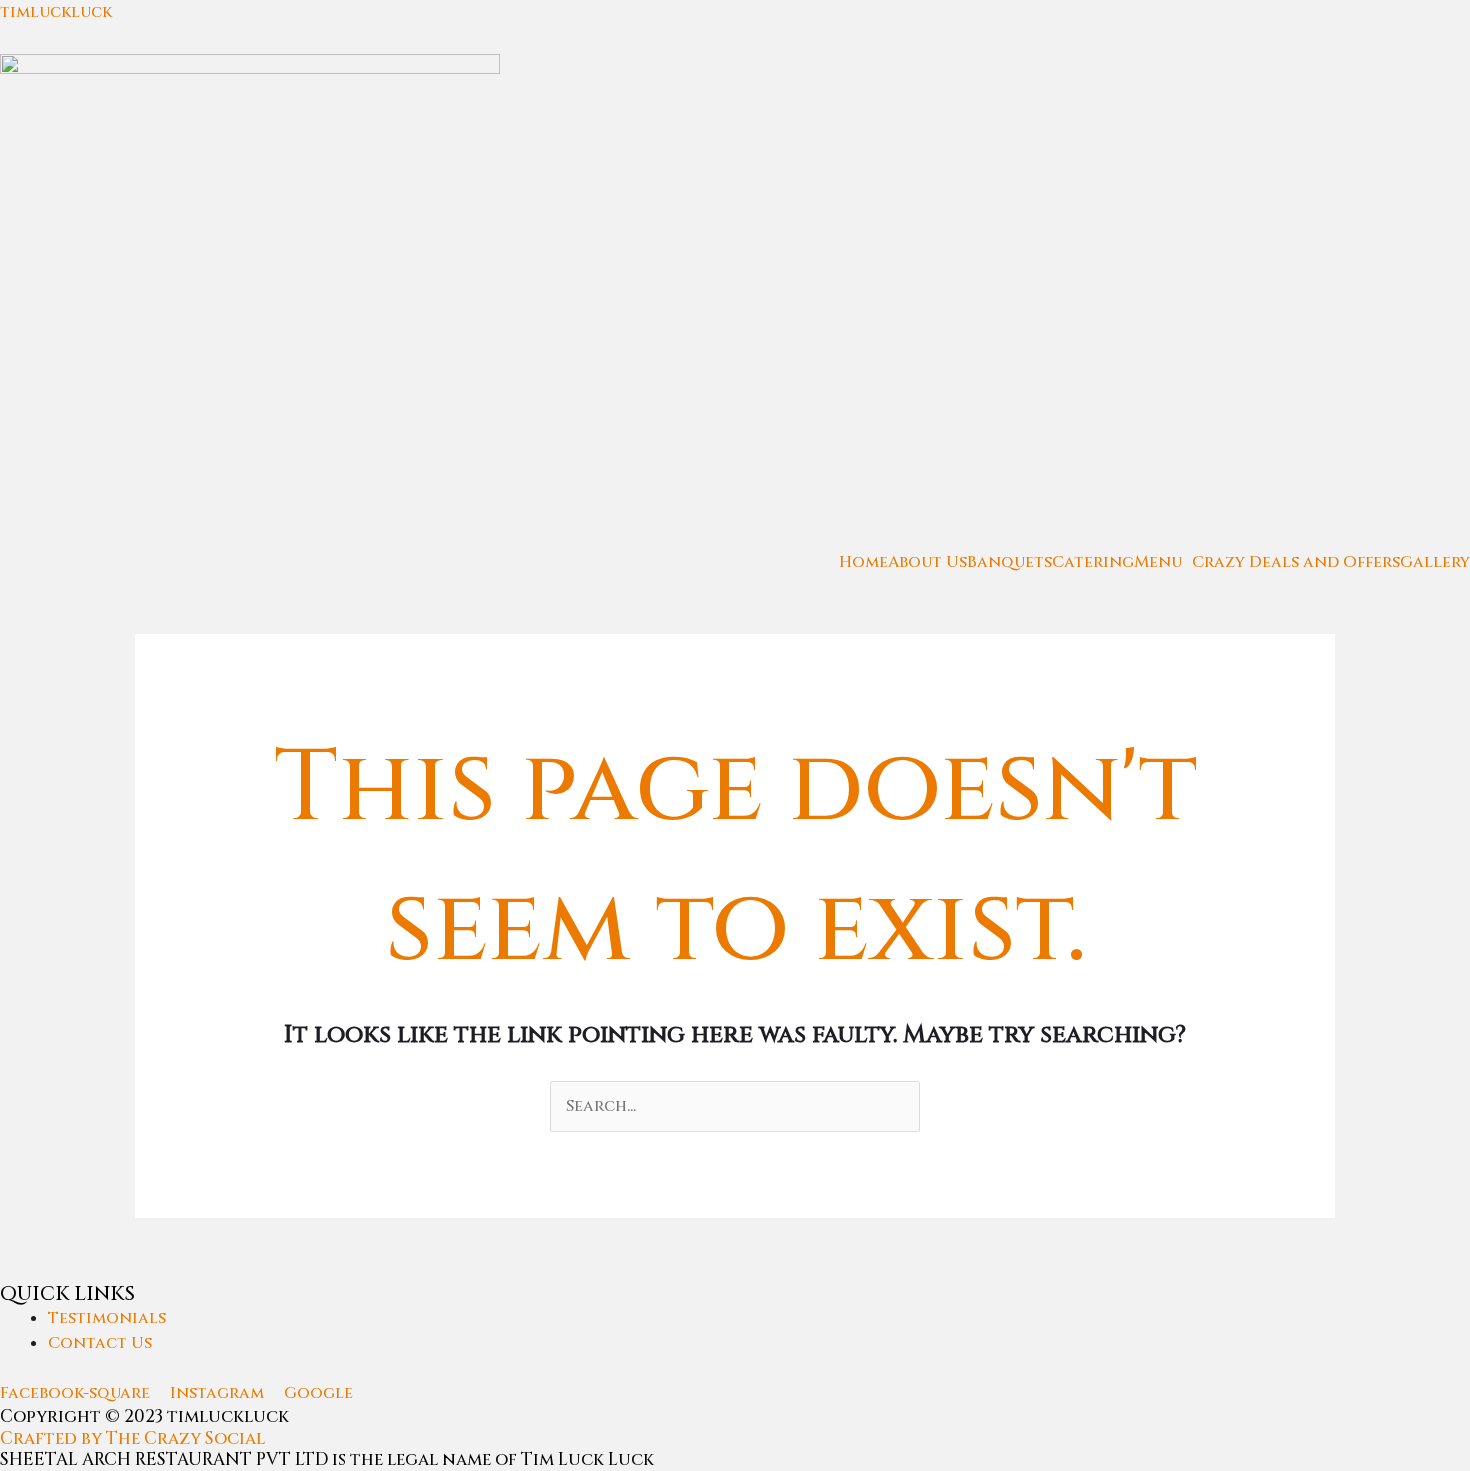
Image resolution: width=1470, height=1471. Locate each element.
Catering (1093, 562)
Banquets (1009, 562)
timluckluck (56, 12)
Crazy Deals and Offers (1296, 562)
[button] (1163, 562)
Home (863, 562)
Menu (1158, 562)
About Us (927, 562)
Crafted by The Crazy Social (132, 1438)
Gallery (1435, 562)
